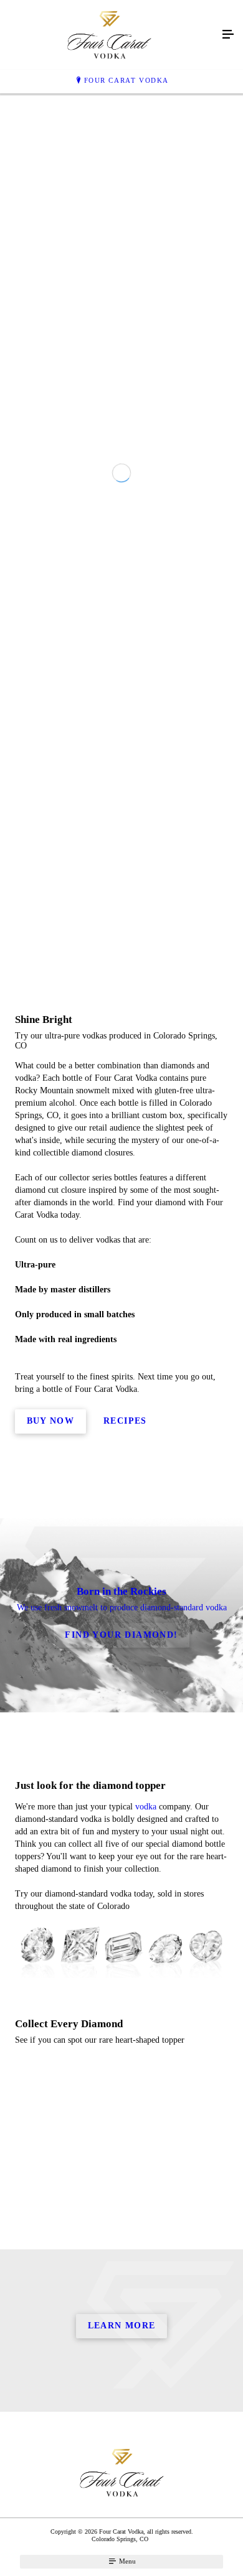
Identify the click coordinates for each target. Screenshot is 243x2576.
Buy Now (51, 1763)
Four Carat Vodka (127, 80)
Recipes (125, 1763)
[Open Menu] (228, 35)
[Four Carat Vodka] (109, 35)
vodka (146, 2148)
